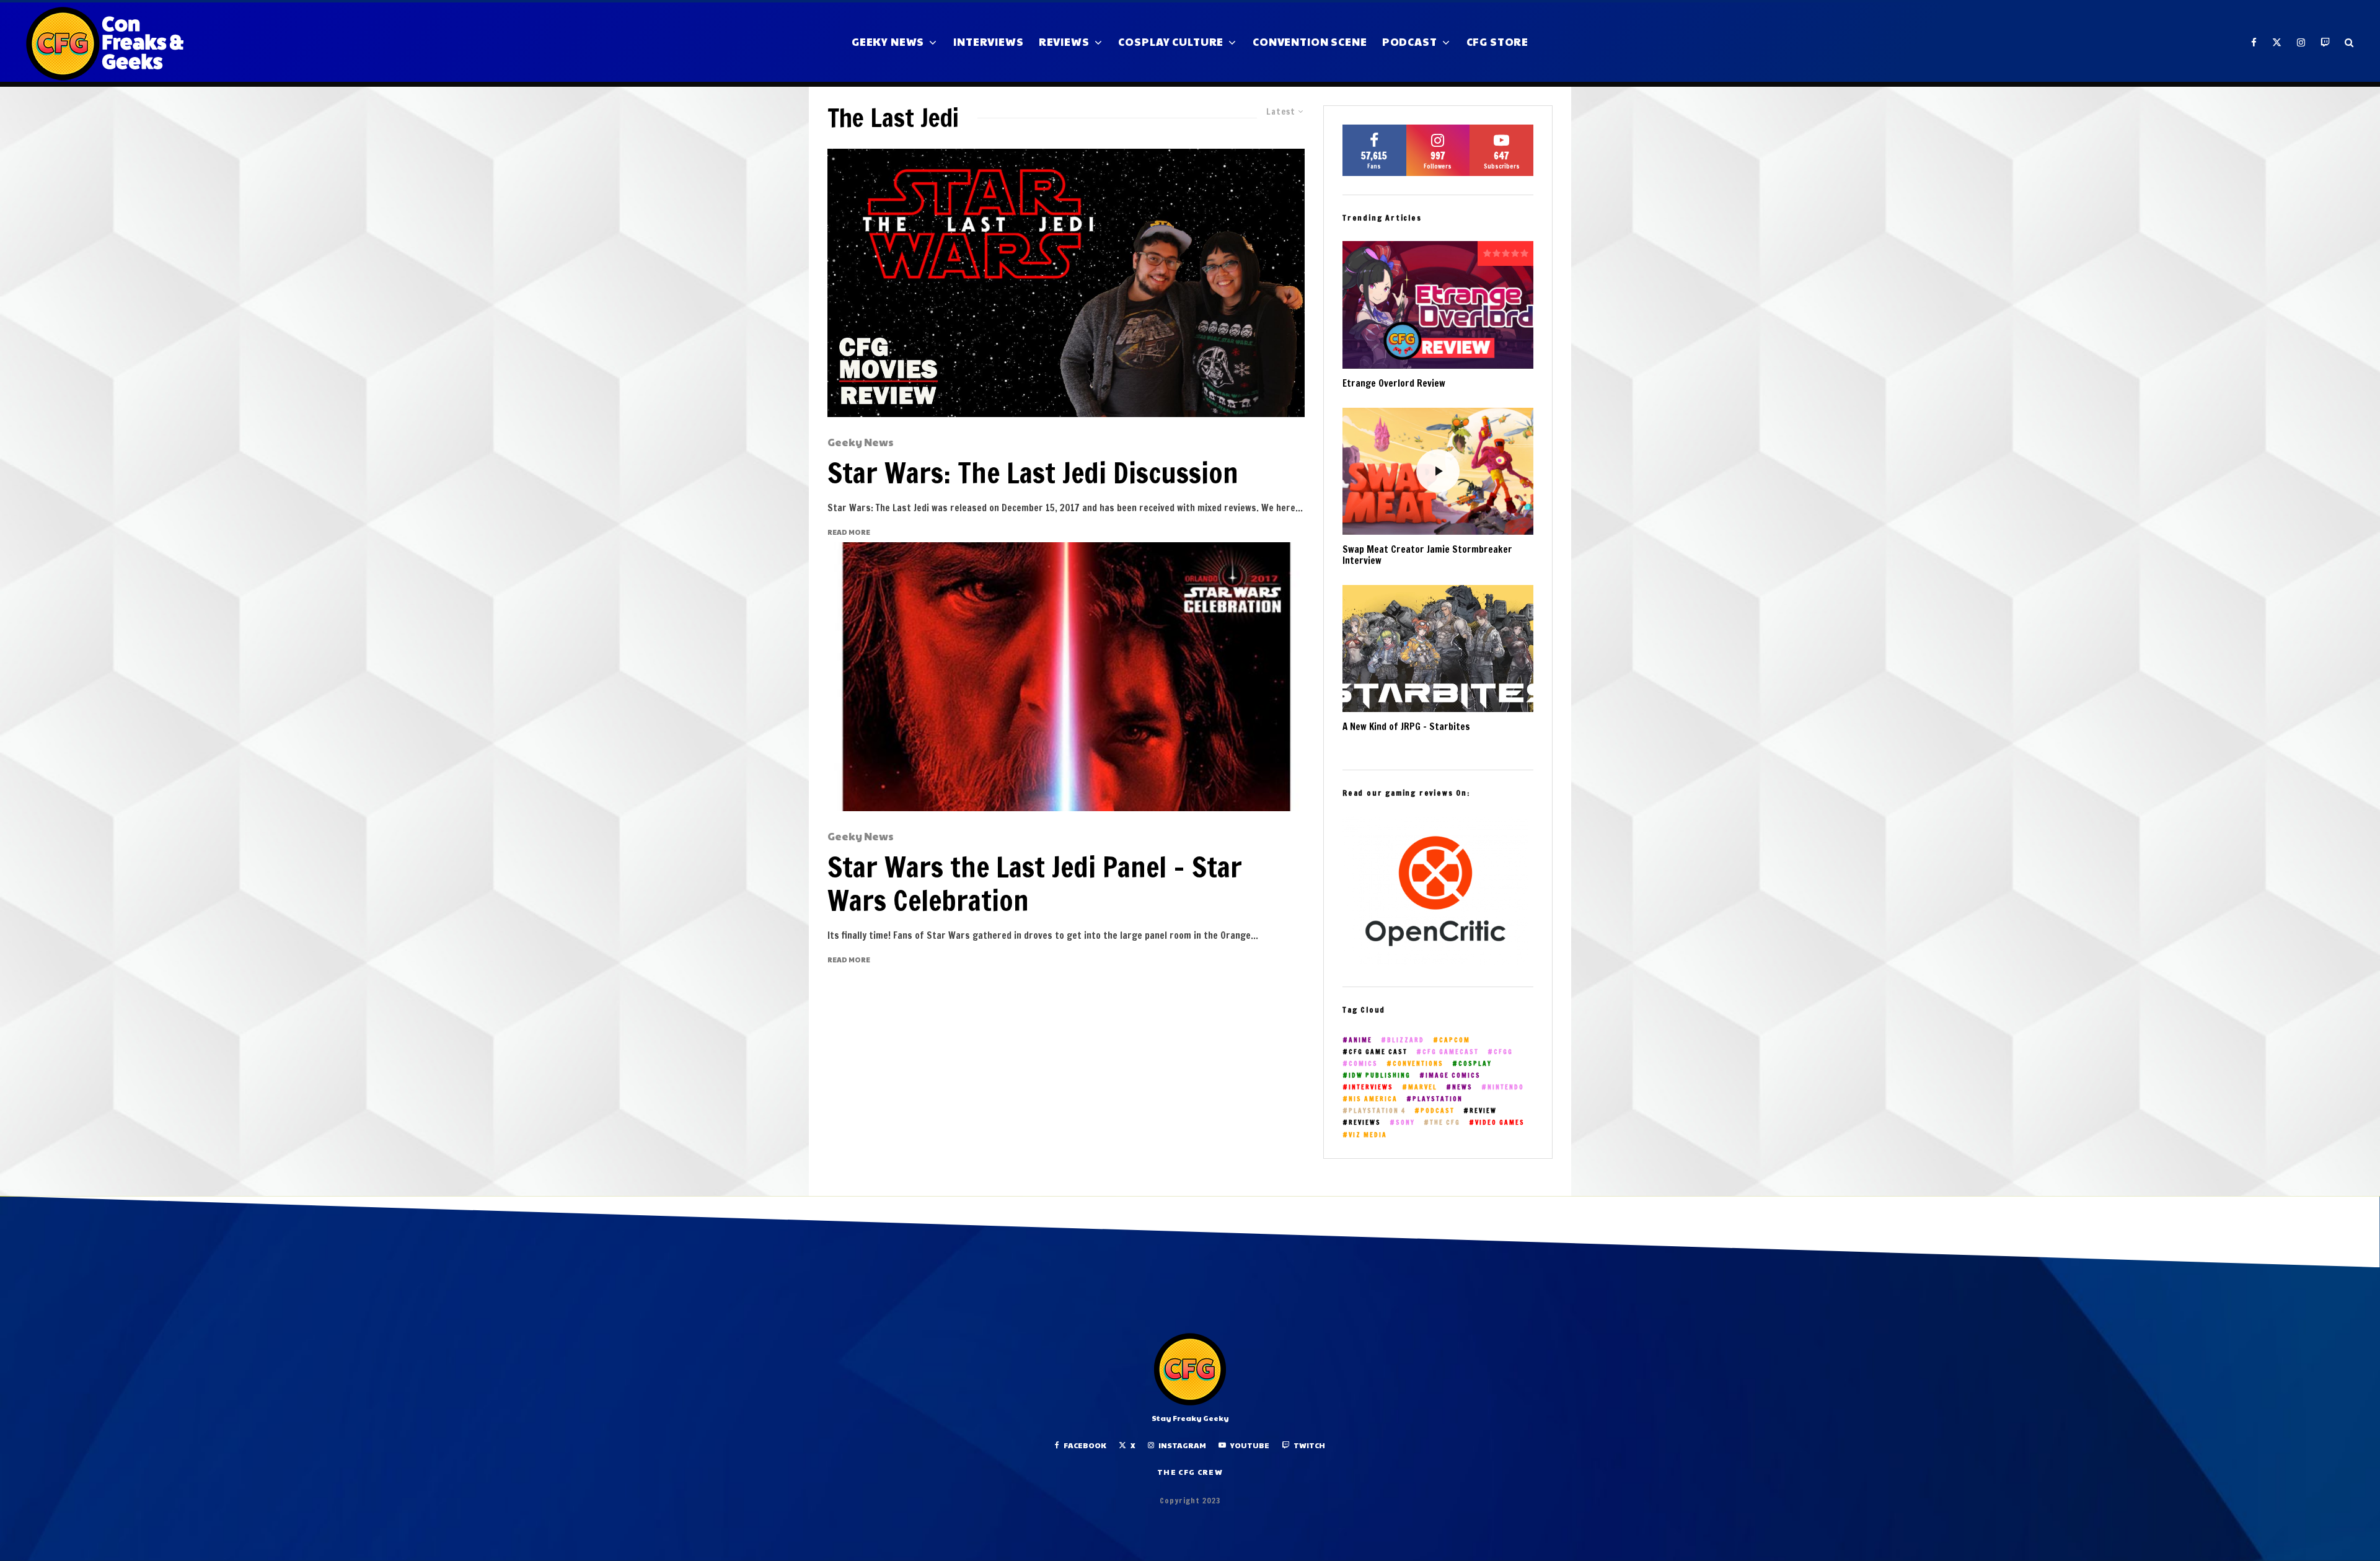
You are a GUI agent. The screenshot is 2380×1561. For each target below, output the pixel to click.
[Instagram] (2301, 42)
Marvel (1423, 1087)
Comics (1363, 1064)
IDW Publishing (1380, 1075)
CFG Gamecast (1451, 1052)
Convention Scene (1310, 42)
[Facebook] (2254, 42)
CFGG (1503, 1052)
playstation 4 (1377, 1111)
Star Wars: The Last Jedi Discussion (1033, 473)
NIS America (1373, 1099)
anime (1360, 1040)
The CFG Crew (1190, 1472)
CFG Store (1498, 42)
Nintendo (1506, 1087)
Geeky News (888, 42)
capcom (1455, 1040)
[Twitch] (2325, 42)
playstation (1438, 1099)
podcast (1438, 1111)
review (1483, 1111)
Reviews (1064, 42)
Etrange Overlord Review (1394, 384)
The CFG (1445, 1123)
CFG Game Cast (1378, 1052)
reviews (1365, 1123)
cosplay (1475, 1064)
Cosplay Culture (1171, 42)
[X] (2277, 42)
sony (1405, 1123)
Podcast (1410, 42)
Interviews (989, 42)
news (1462, 1087)
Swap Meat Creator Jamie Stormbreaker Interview (1427, 555)
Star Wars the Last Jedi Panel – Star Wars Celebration (1035, 884)
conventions (1418, 1064)
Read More (849, 532)
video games (1500, 1123)
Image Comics (1453, 1075)
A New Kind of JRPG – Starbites (1406, 727)
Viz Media (1368, 1135)
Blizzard (1406, 1040)
